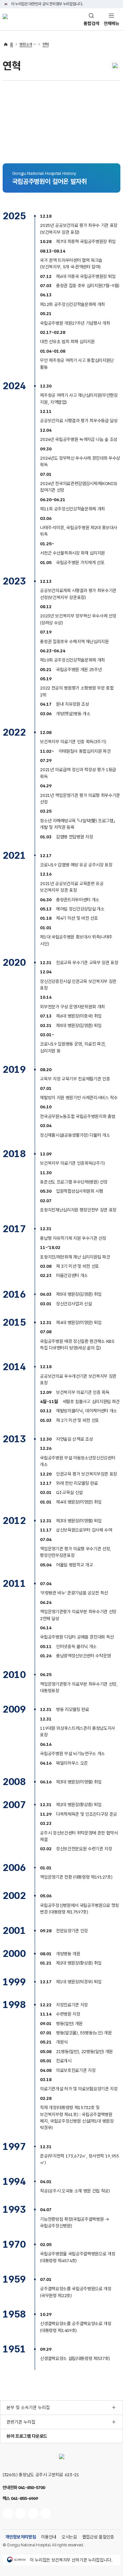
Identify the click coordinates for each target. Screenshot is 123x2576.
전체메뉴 (112, 23)
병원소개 (26, 44)
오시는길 (69, 2537)
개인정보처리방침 (20, 2537)
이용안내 (49, 2537)
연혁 (45, 44)
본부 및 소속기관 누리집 (28, 2407)
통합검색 (92, 23)
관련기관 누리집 (21, 2422)
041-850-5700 (31, 2487)
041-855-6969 (24, 2498)
